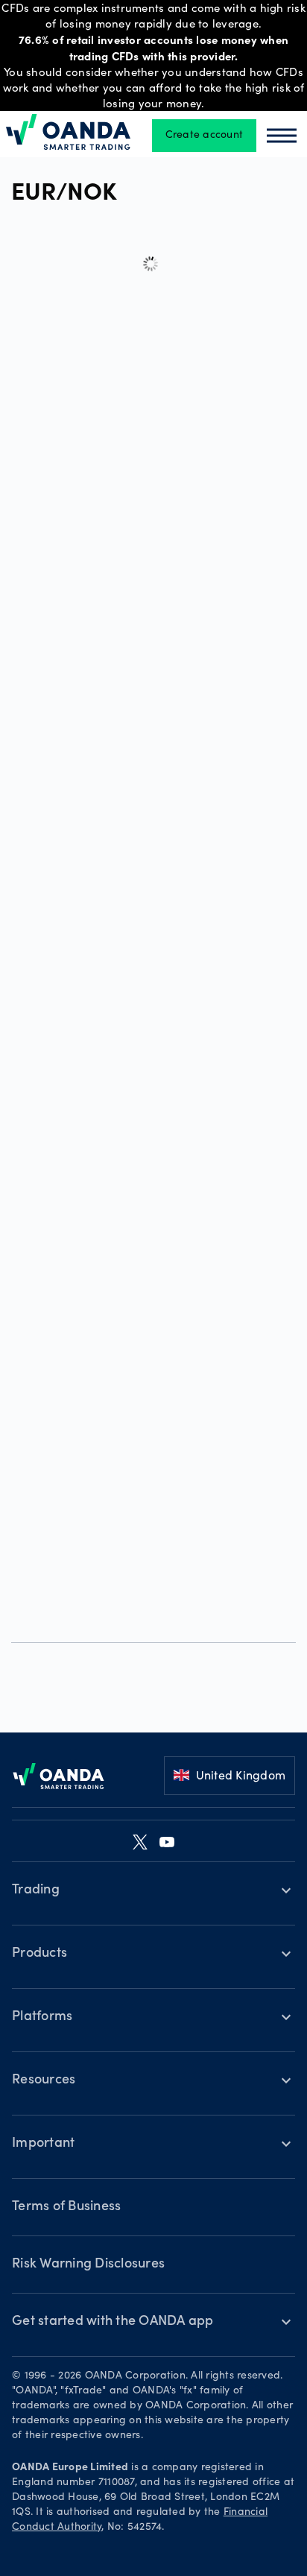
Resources (44, 2080)
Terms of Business (66, 2207)
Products (39, 1954)
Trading (36, 1890)
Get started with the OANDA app (113, 2322)
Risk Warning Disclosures (88, 2265)
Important (43, 2144)
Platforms (42, 2017)
